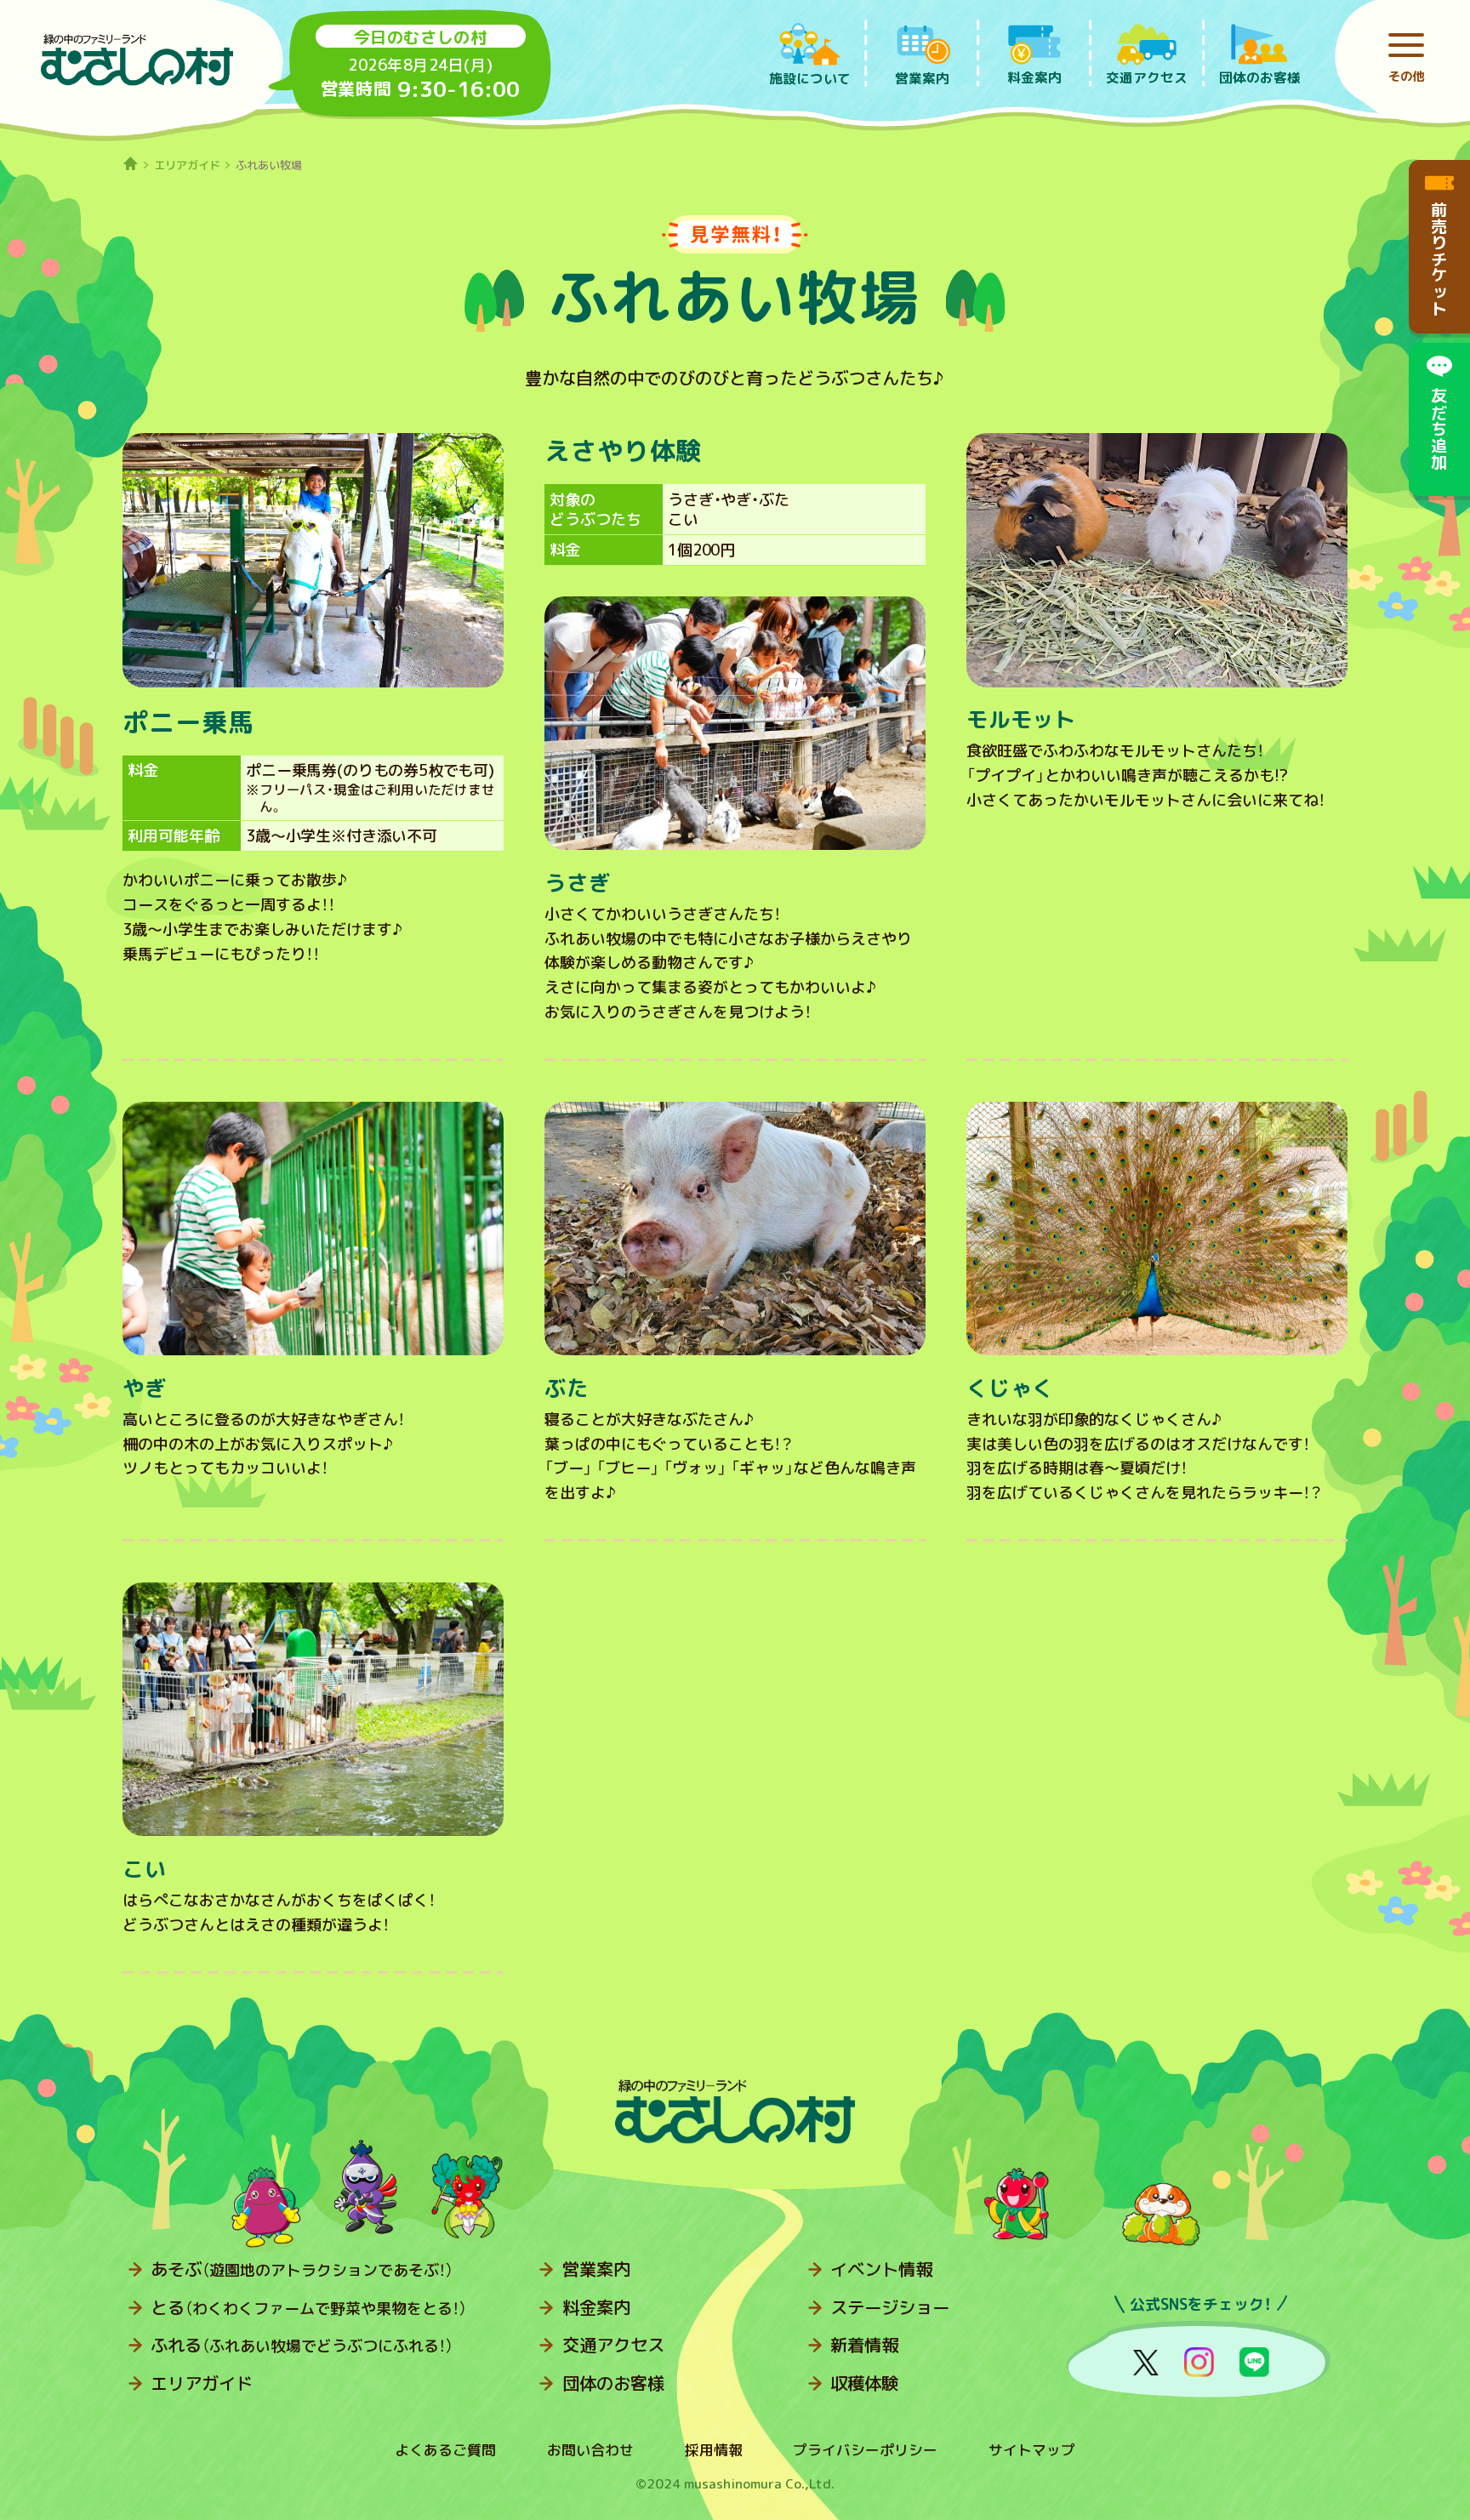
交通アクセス (613, 2345)
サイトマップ (1032, 2450)
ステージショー (890, 2308)
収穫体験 (864, 2383)
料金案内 (596, 2308)
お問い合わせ (590, 2450)
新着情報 (864, 2345)
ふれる (302, 2345)
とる (309, 2308)
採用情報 (714, 2450)
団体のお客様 (613, 2383)
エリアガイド (187, 165)
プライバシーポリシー (865, 2450)
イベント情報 (881, 2269)
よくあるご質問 (445, 2450)
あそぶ (302, 2269)
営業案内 (596, 2269)
